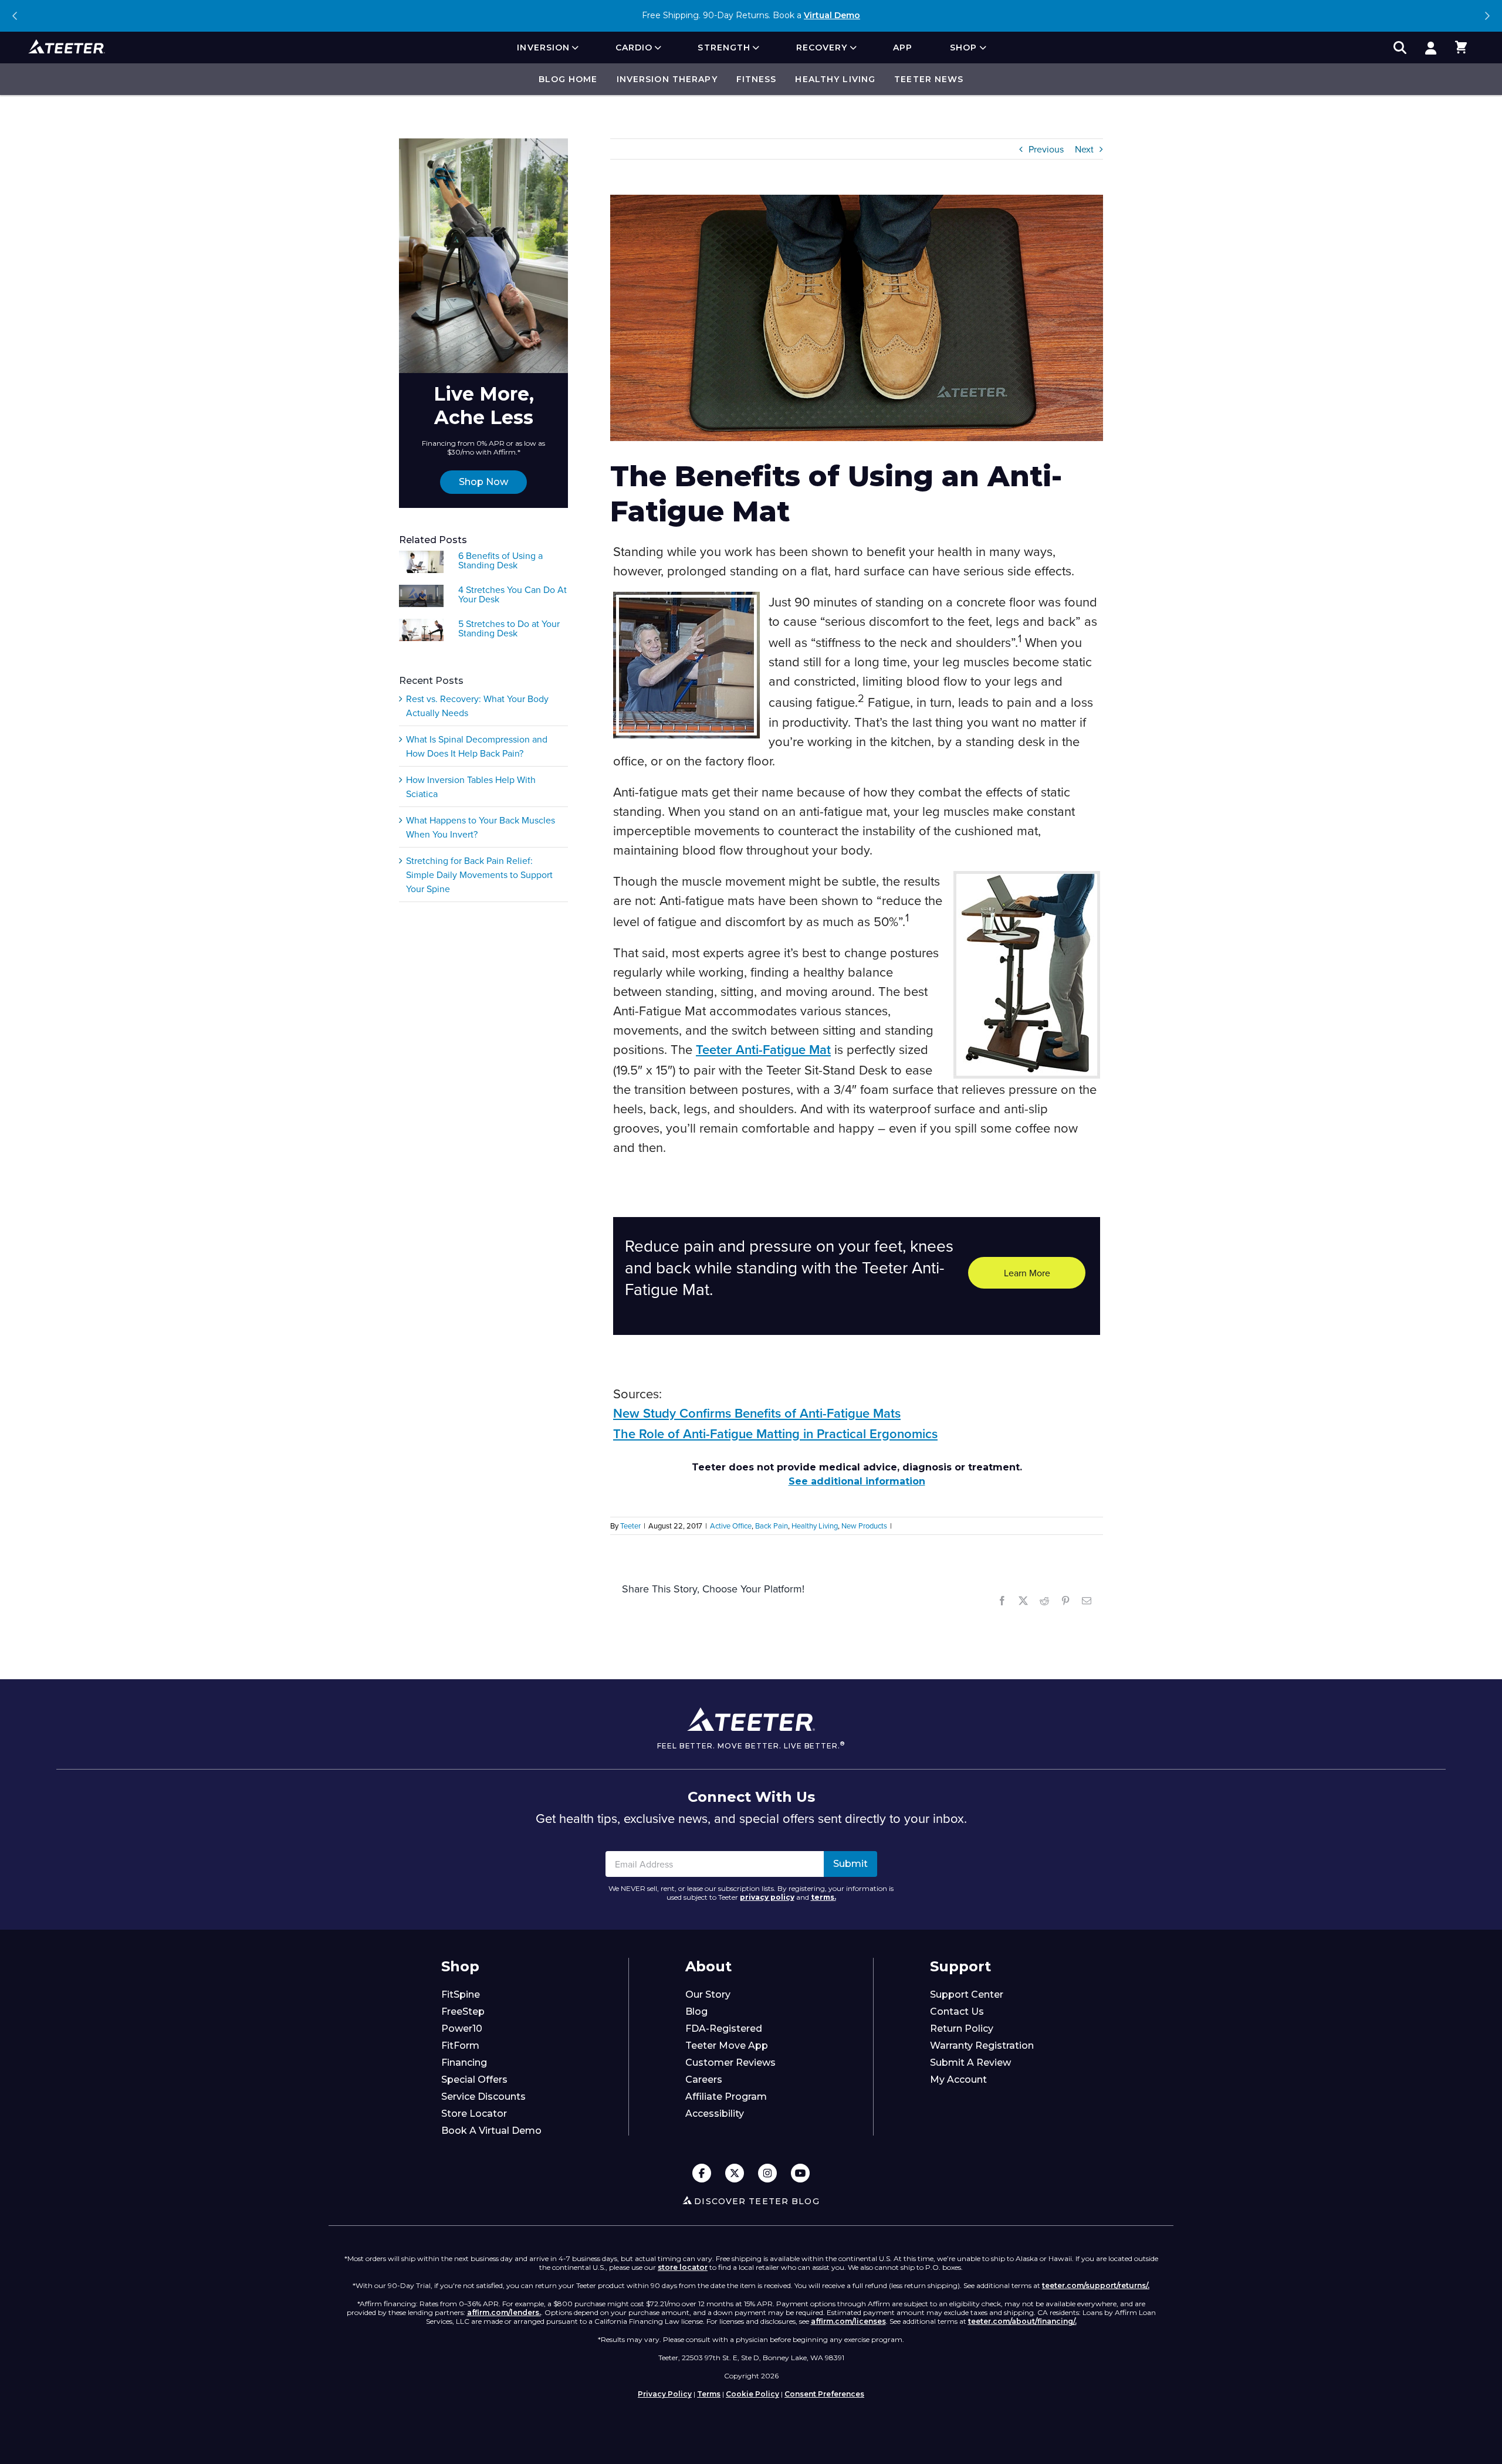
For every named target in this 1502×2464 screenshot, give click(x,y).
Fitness (757, 79)
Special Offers (474, 2080)
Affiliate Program (726, 2097)
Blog (696, 2011)
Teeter (630, 1526)
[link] (1430, 48)
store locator (683, 2267)
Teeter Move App (727, 2046)
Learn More (1027, 1273)
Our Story (708, 1994)
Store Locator (474, 2114)
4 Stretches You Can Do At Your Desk (512, 594)
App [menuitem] (903, 48)
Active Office (731, 1526)
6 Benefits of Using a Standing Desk (500, 560)
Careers (704, 2080)
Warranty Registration (982, 2046)
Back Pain (772, 1526)
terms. (823, 1897)
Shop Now (483, 482)
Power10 (462, 2029)
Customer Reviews (730, 2063)
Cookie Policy (752, 2394)
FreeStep (463, 2011)
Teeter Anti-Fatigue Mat (763, 1050)
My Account (958, 2080)
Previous (15, 16)
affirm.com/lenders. (504, 2312)
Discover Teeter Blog (757, 2201)
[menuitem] (547, 48)
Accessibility (715, 2114)
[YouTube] (800, 2174)
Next (1487, 16)
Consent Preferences (824, 2394)
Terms (709, 2394)
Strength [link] (724, 48)
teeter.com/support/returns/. (1096, 2285)
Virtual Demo (832, 15)
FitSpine (461, 1994)
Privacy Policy (665, 2394)
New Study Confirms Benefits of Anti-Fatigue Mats (757, 1414)
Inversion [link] (543, 48)
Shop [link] (963, 48)
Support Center (967, 1994)
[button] (1461, 48)
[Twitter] (735, 2174)
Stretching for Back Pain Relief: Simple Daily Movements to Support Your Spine (479, 875)
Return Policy (962, 2029)
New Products (864, 1526)
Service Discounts (483, 2097)
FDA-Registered (724, 2029)
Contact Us (957, 2011)
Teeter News (929, 79)
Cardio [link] (634, 48)
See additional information (857, 1481)
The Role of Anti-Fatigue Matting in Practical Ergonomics (775, 1434)
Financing (464, 2063)
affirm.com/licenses (848, 2321)
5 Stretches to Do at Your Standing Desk (509, 628)
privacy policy (767, 1897)
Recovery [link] (822, 48)
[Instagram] (767, 2174)
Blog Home (568, 79)
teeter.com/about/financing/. (1022, 2321)
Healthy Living (835, 79)
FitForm (460, 2046)
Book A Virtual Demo (491, 2131)
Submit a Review (970, 2063)
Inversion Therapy (667, 79)
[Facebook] (702, 2174)
